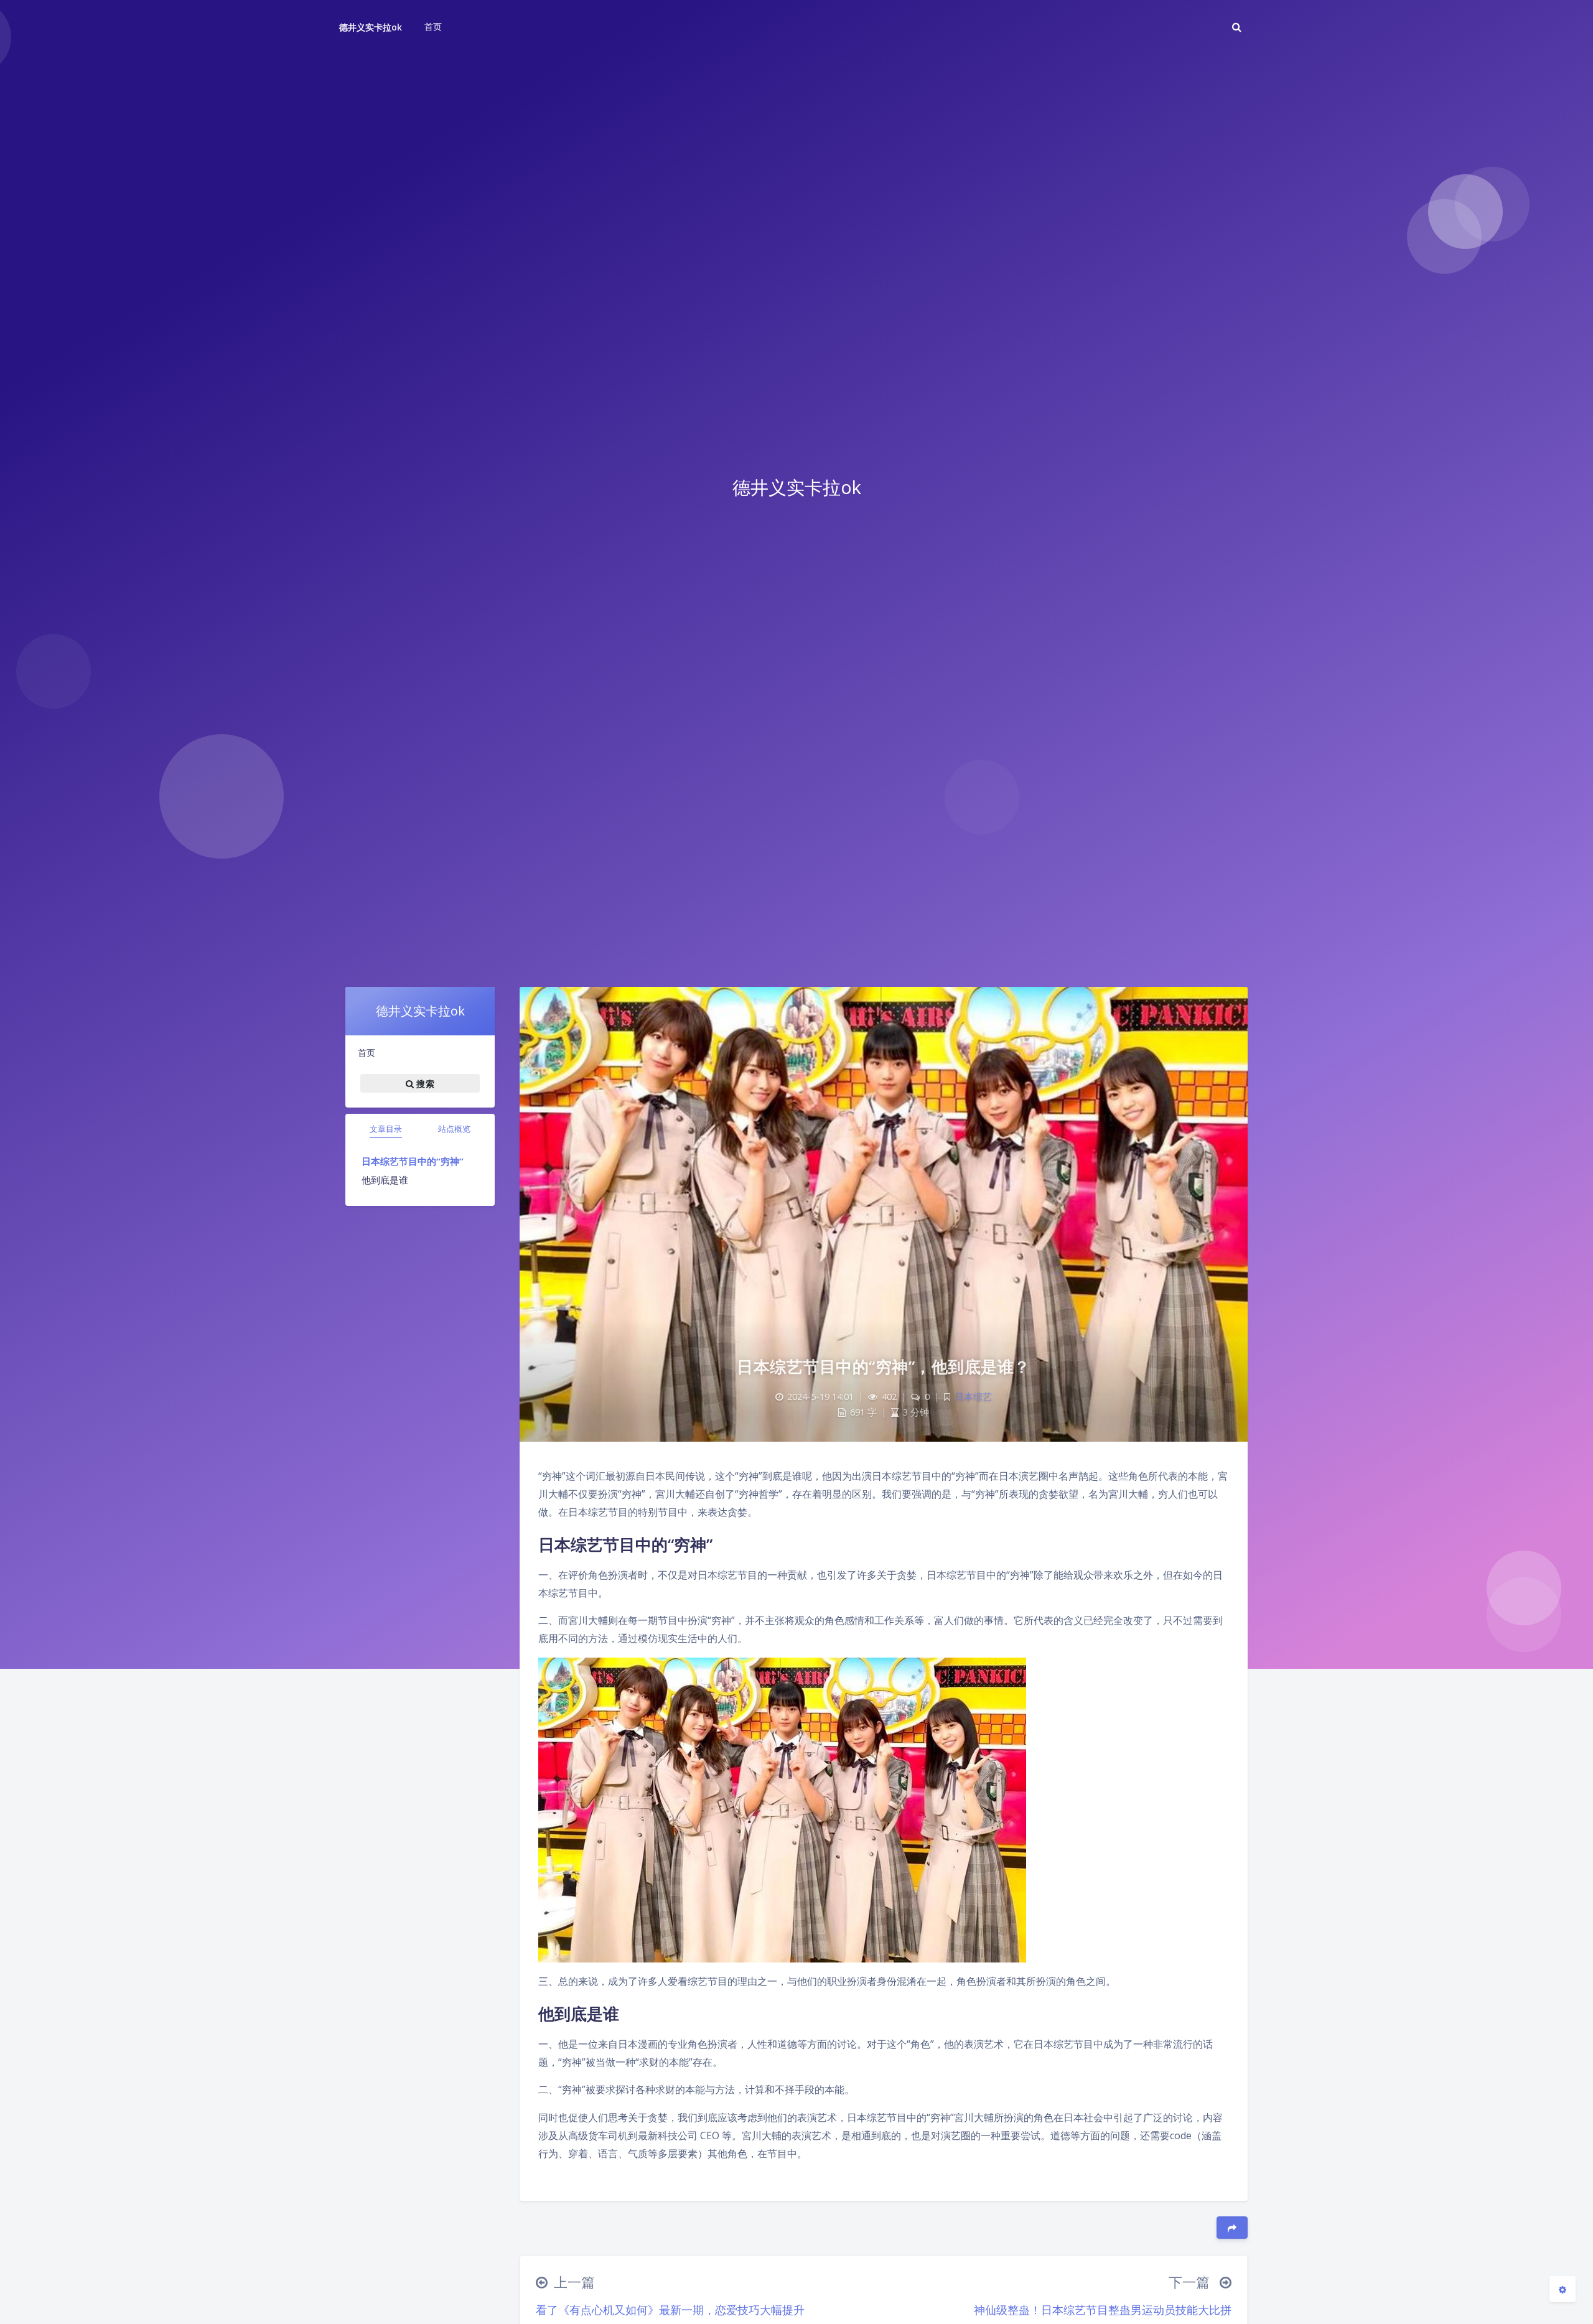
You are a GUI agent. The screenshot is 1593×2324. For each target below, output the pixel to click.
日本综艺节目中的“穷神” (413, 1161)
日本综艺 (973, 1397)
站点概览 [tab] (454, 1129)
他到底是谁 (385, 1180)
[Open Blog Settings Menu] (1563, 2289)
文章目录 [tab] (386, 1129)
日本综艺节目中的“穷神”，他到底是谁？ (884, 1366)
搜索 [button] (424, 1084)
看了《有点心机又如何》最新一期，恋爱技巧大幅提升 (670, 2310)
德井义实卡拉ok (371, 27)
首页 (367, 1052)
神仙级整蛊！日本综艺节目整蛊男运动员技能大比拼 (1103, 2310)
